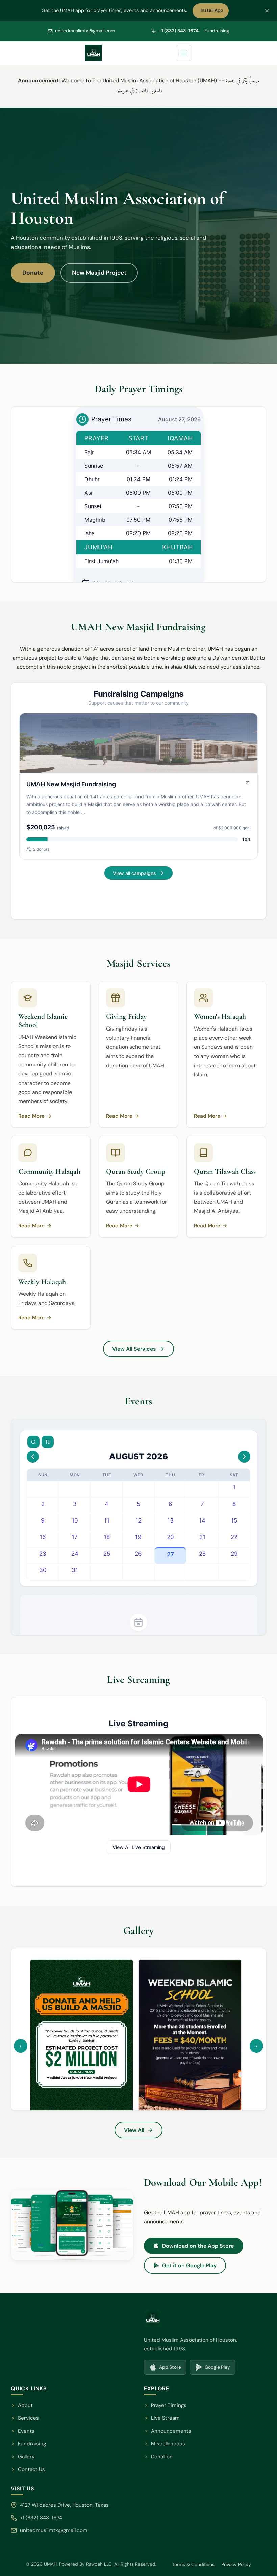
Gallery (26, 2457)
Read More (35, 1117)
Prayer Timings (169, 2405)
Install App (213, 12)
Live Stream (165, 2418)
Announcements (171, 2431)
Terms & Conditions (193, 2564)
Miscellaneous (168, 2444)
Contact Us (31, 2469)
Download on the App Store (203, 2247)
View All (143, 2132)
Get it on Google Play (194, 2267)
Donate (33, 273)
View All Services (134, 1349)
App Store (168, 2369)
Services (28, 2418)
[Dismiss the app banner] (267, 11)
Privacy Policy (236, 2564)
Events (26, 2431)
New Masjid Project (99, 273)
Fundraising (217, 31)
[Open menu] (184, 53)
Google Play (215, 2369)
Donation (162, 2457)
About (25, 2405)
